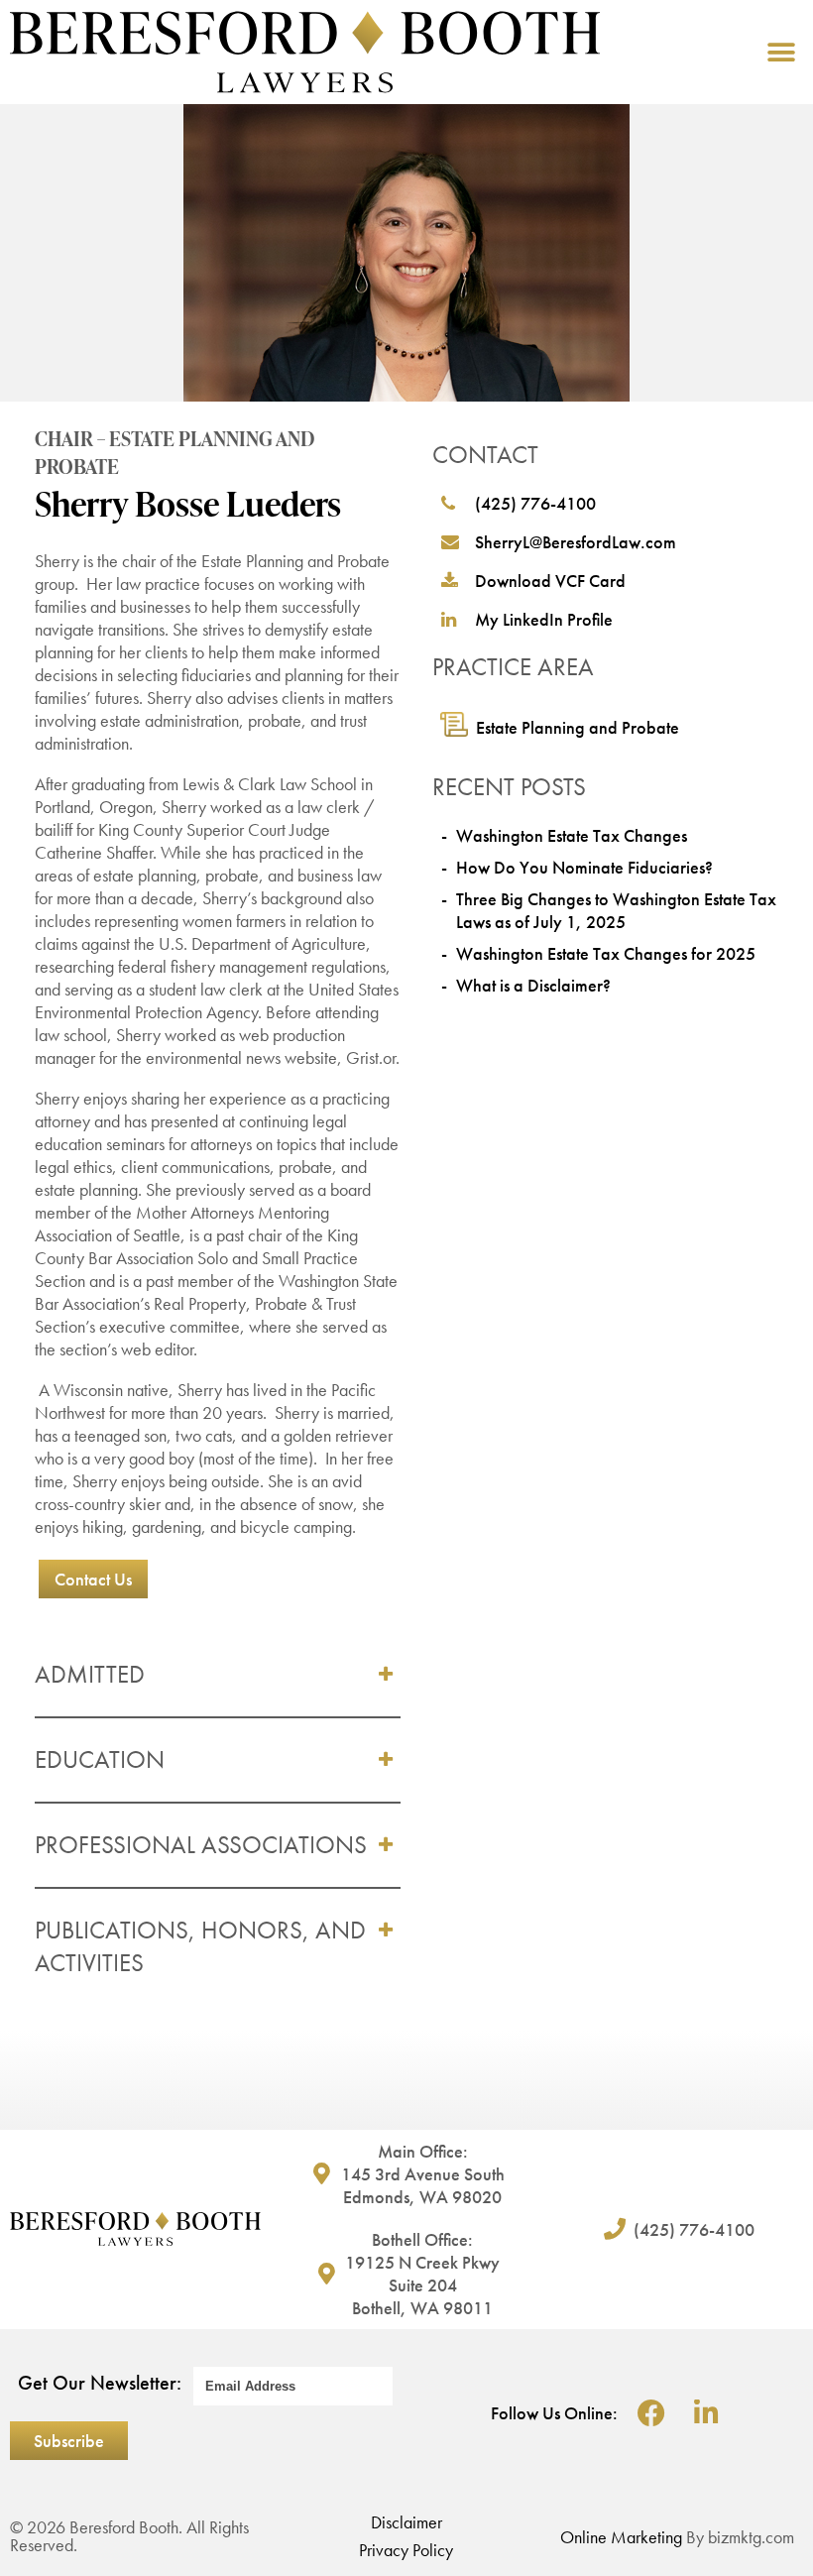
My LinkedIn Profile (544, 619)
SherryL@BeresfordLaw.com (576, 542)
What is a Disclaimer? (533, 985)
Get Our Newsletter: (100, 2383)
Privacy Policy (406, 2550)
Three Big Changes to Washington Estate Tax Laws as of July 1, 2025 (616, 910)
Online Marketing (621, 2537)
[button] (781, 52)
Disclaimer (406, 2522)
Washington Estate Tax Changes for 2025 (606, 953)
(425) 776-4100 (535, 503)
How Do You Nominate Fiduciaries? (584, 867)
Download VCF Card (550, 581)
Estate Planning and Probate (578, 727)
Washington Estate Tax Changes (572, 835)
